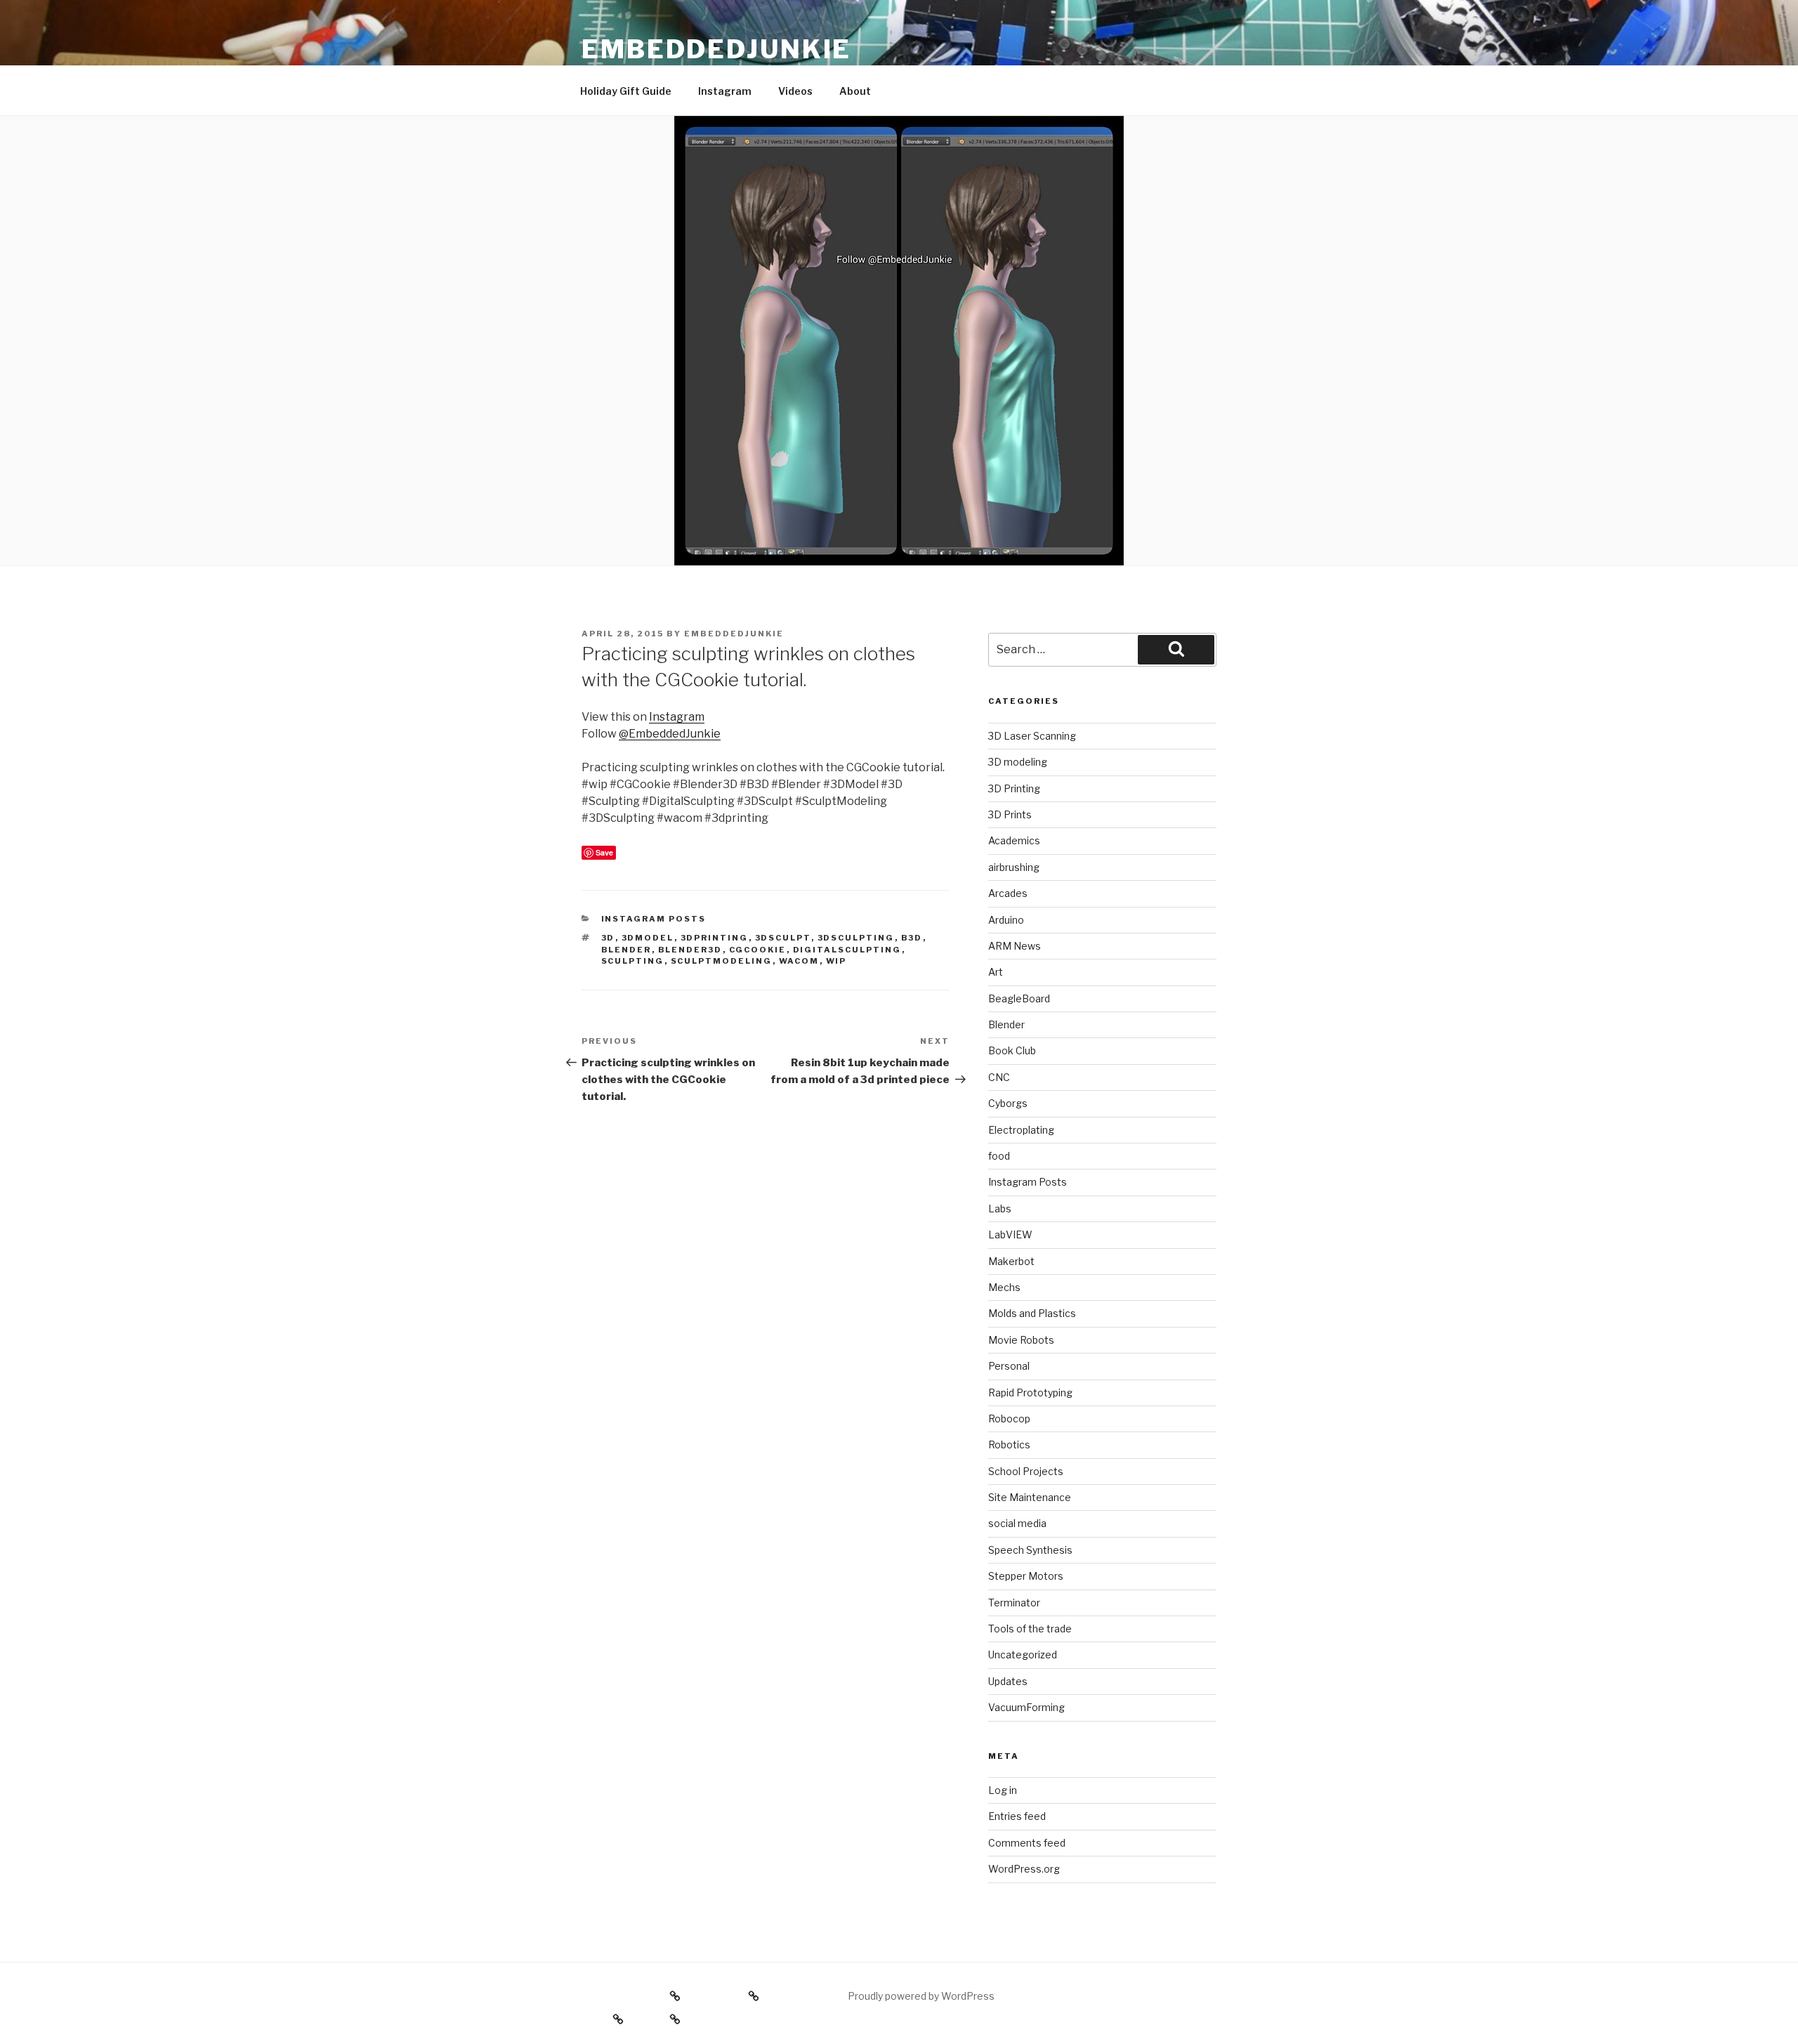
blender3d (690, 950)
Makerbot (1011, 1261)
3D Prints (1010, 814)
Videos (795, 91)
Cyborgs (1008, 1103)
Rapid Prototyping (1030, 1393)
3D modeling (1018, 762)
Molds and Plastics (1032, 1313)
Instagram (725, 91)
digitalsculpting (847, 950)
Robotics (1009, 1444)
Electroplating (1021, 1130)
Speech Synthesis (1030, 1550)
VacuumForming (1026, 1707)
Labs (1000, 1208)
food (999, 1156)
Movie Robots (1021, 1340)
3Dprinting (715, 938)
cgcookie (758, 950)
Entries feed (1017, 1816)
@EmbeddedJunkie (670, 734)
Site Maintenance (1030, 1497)
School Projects (1026, 1471)
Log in (1003, 1790)
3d (608, 938)
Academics (1014, 840)
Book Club (1012, 1050)
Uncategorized (1023, 1655)
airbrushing (1014, 867)
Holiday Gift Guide (626, 91)
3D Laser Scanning (1032, 736)
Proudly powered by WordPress (921, 1996)
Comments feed (1027, 1843)
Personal (1009, 1366)
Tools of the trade (1030, 1629)
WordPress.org (1024, 1869)
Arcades (1008, 893)
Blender (626, 950)
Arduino (1006, 920)
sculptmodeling (722, 961)
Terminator (1014, 1603)
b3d (912, 938)
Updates (1008, 1681)
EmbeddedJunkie (716, 49)
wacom (799, 961)
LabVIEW (1010, 1234)
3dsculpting (856, 938)
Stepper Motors (1026, 1576)
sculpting (633, 961)
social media (1017, 1523)
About (855, 91)
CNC (999, 1077)
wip (836, 961)
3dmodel (648, 938)
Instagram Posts (654, 919)
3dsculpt (783, 938)
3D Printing (1014, 788)
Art (996, 972)
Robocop (1009, 1419)
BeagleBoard (1019, 998)
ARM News (1015, 946)
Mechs (1004, 1287)
